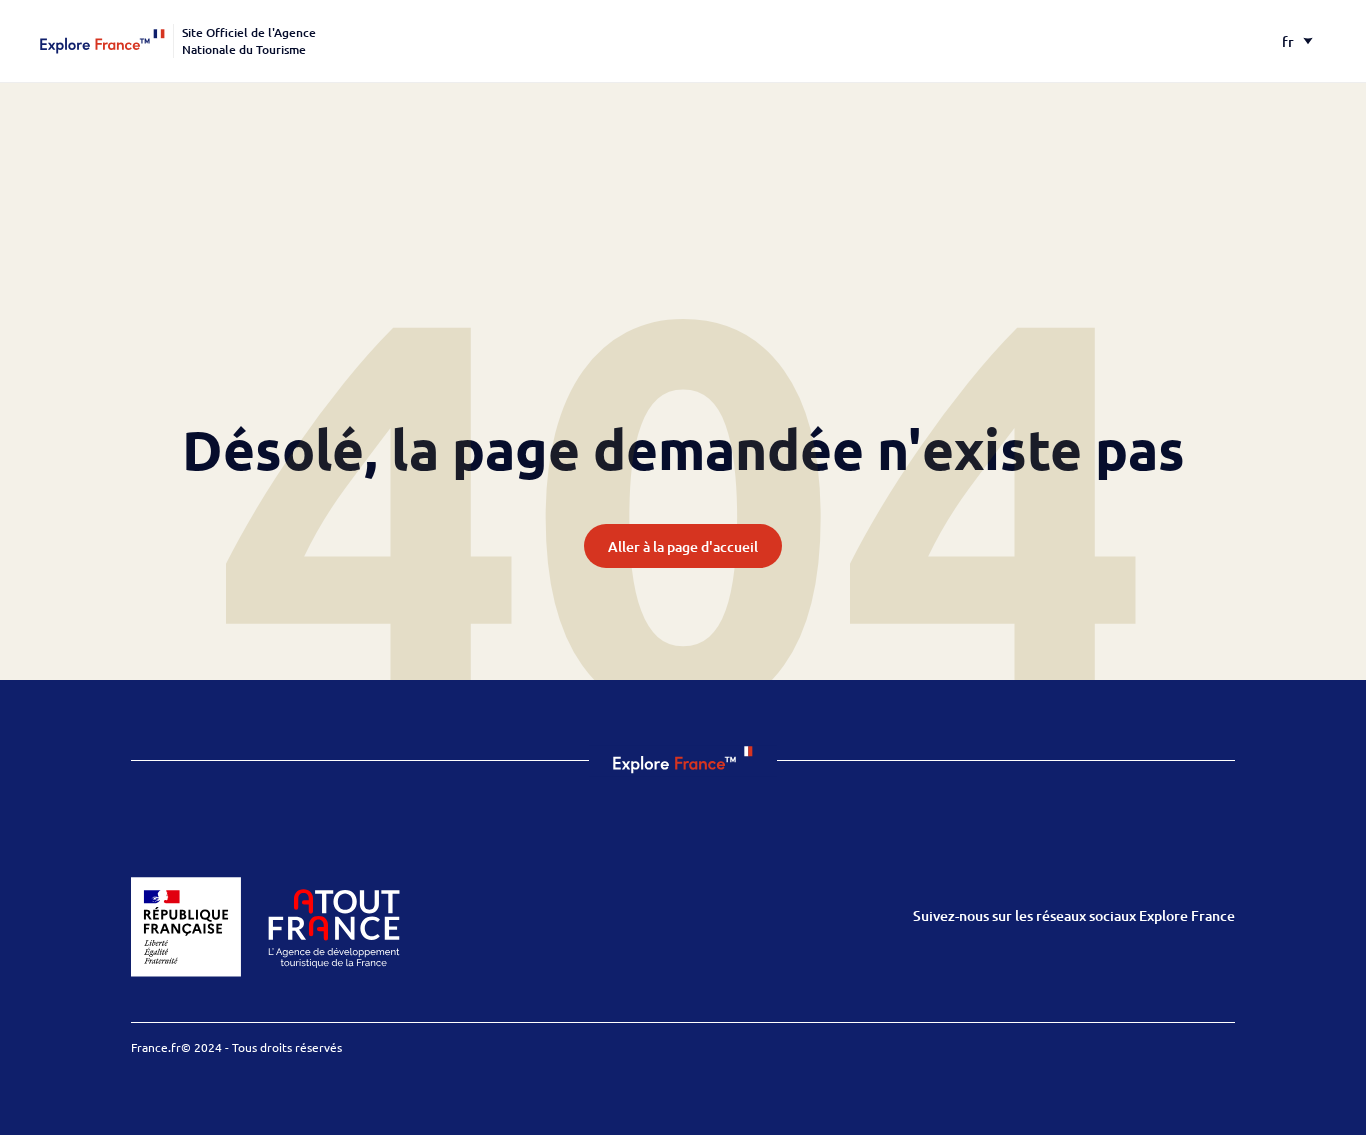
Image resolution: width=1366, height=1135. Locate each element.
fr (1288, 41)
